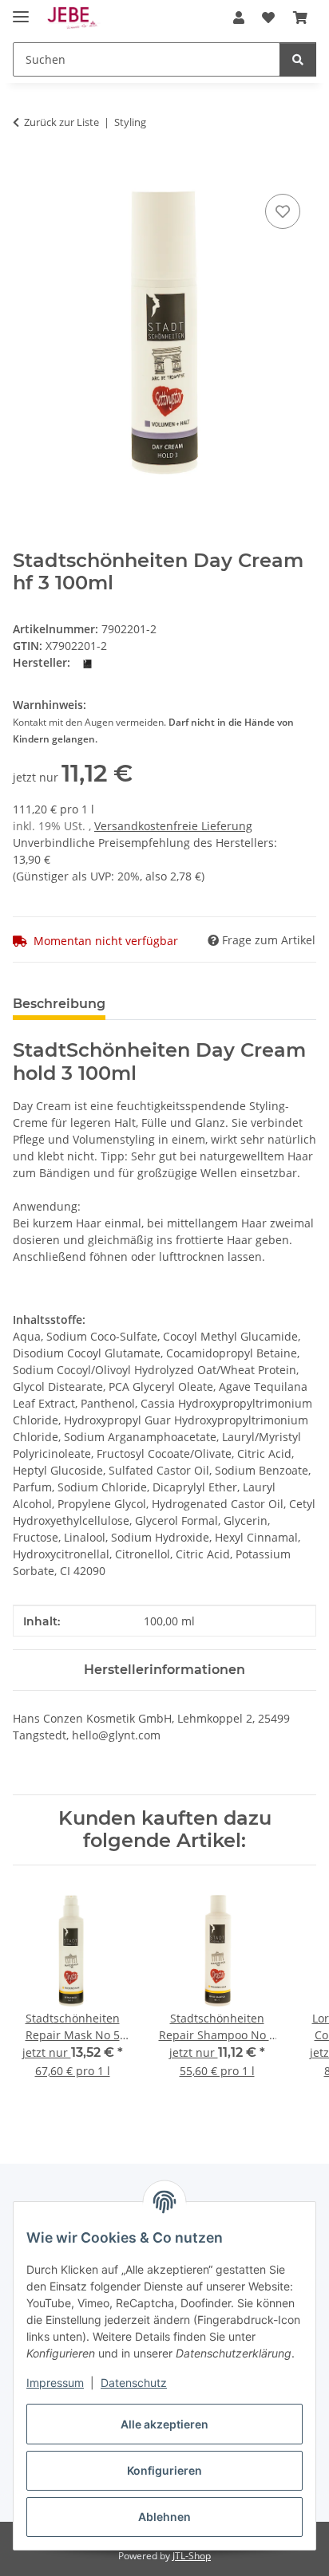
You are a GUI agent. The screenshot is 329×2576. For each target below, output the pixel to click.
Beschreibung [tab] (59, 1004)
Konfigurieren (164, 2470)
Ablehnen (164, 2517)
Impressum (55, 2383)
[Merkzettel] (283, 211)
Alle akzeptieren (164, 2424)
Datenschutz (134, 2383)
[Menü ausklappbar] (21, 10)
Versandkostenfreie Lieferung (173, 826)
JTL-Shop (192, 2556)
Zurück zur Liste (61, 122)
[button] (239, 18)
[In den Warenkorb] (26, 172)
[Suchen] (298, 59)
